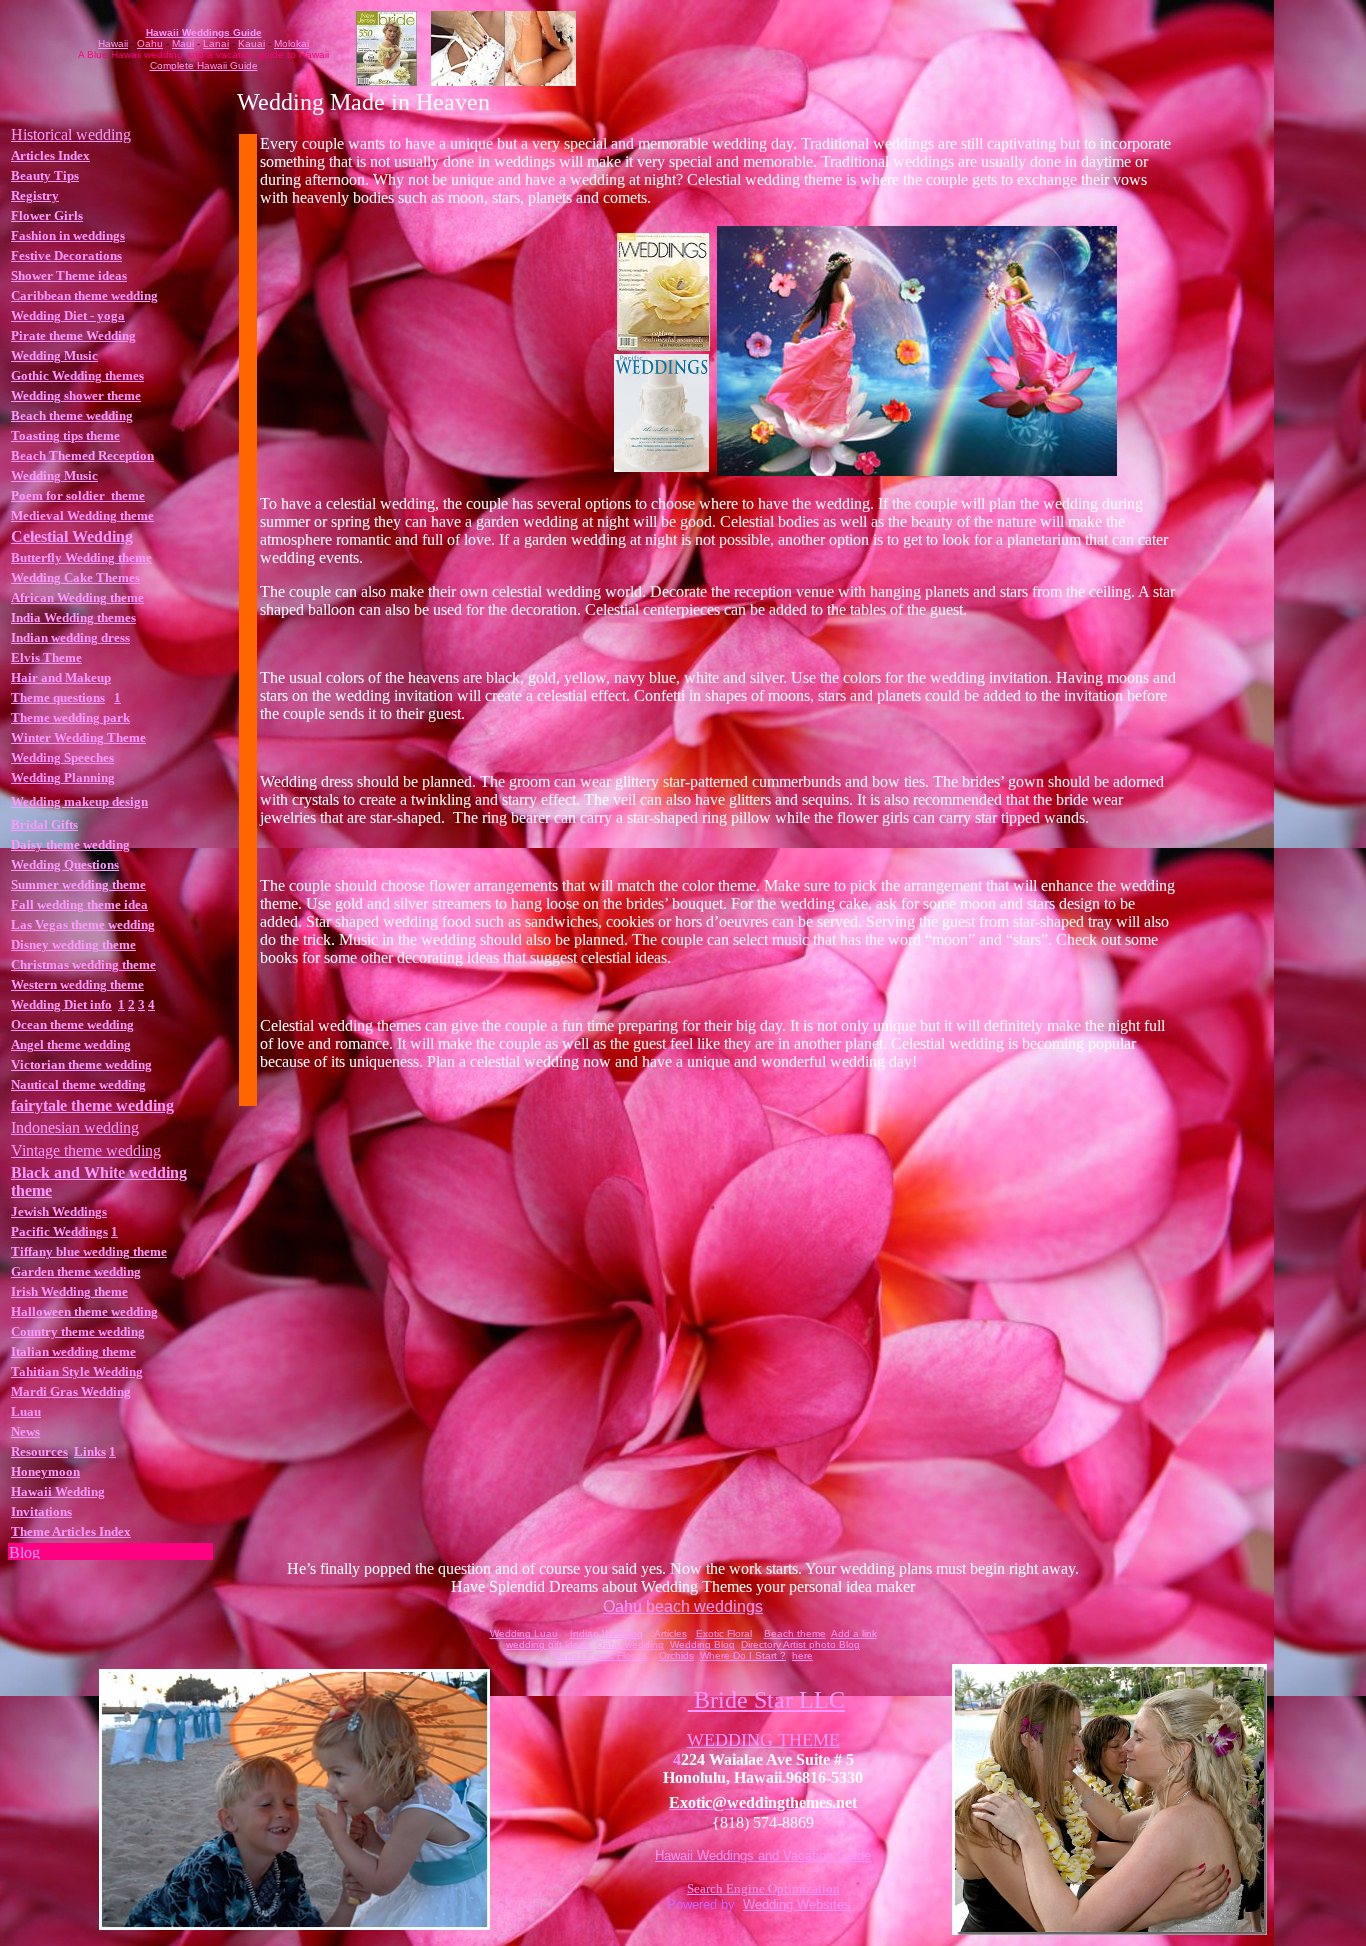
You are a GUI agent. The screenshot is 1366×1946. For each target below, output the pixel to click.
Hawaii (113, 43)
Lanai (216, 43)
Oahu (150, 43)
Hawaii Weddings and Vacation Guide (763, 1855)
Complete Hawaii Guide (204, 65)
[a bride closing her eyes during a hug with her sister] (1109, 1929)
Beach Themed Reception (82, 455)
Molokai (291, 43)
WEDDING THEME (763, 1740)
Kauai (251, 43)
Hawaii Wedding (58, 1491)
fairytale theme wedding (92, 1105)
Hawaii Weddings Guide (204, 32)
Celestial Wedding (72, 536)
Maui (183, 43)
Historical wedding (71, 134)
